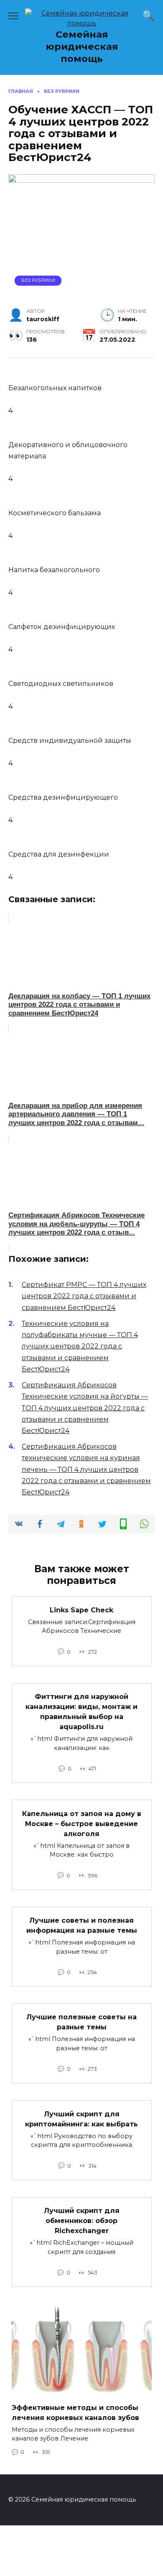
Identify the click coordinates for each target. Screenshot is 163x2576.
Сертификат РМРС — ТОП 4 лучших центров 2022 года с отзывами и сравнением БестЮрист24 (84, 1296)
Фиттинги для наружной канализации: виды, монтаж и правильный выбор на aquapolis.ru (81, 1712)
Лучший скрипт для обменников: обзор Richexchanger (82, 2221)
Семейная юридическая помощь (82, 46)
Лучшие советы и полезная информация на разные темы (82, 1925)
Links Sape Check (81, 1610)
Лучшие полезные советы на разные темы (81, 2022)
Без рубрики (38, 280)
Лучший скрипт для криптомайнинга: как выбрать (81, 2119)
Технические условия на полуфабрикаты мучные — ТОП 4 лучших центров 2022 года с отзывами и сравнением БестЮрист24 (80, 1346)
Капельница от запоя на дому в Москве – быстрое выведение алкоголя (82, 1823)
